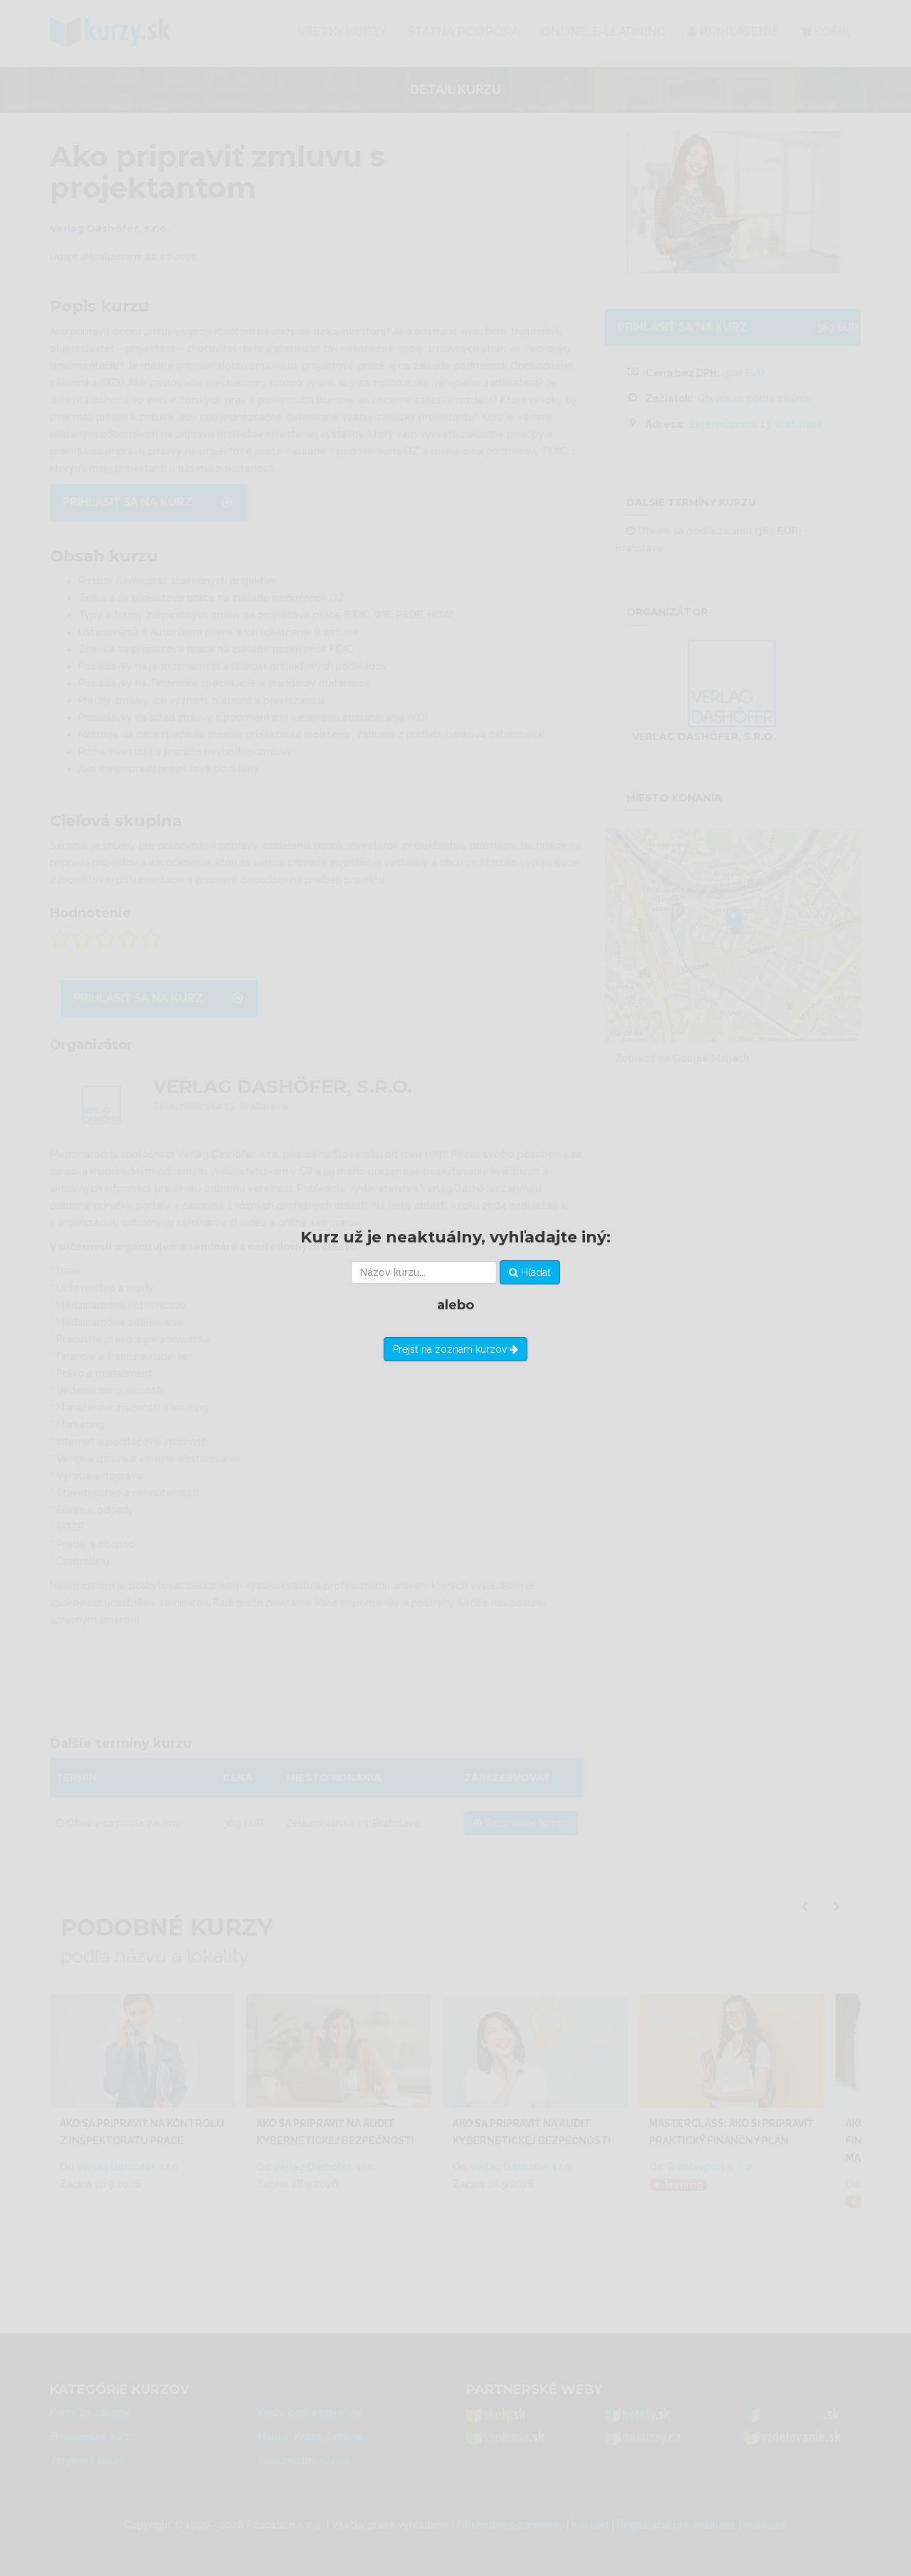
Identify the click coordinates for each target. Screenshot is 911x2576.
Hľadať (535, 1272)
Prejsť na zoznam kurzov (451, 1349)
